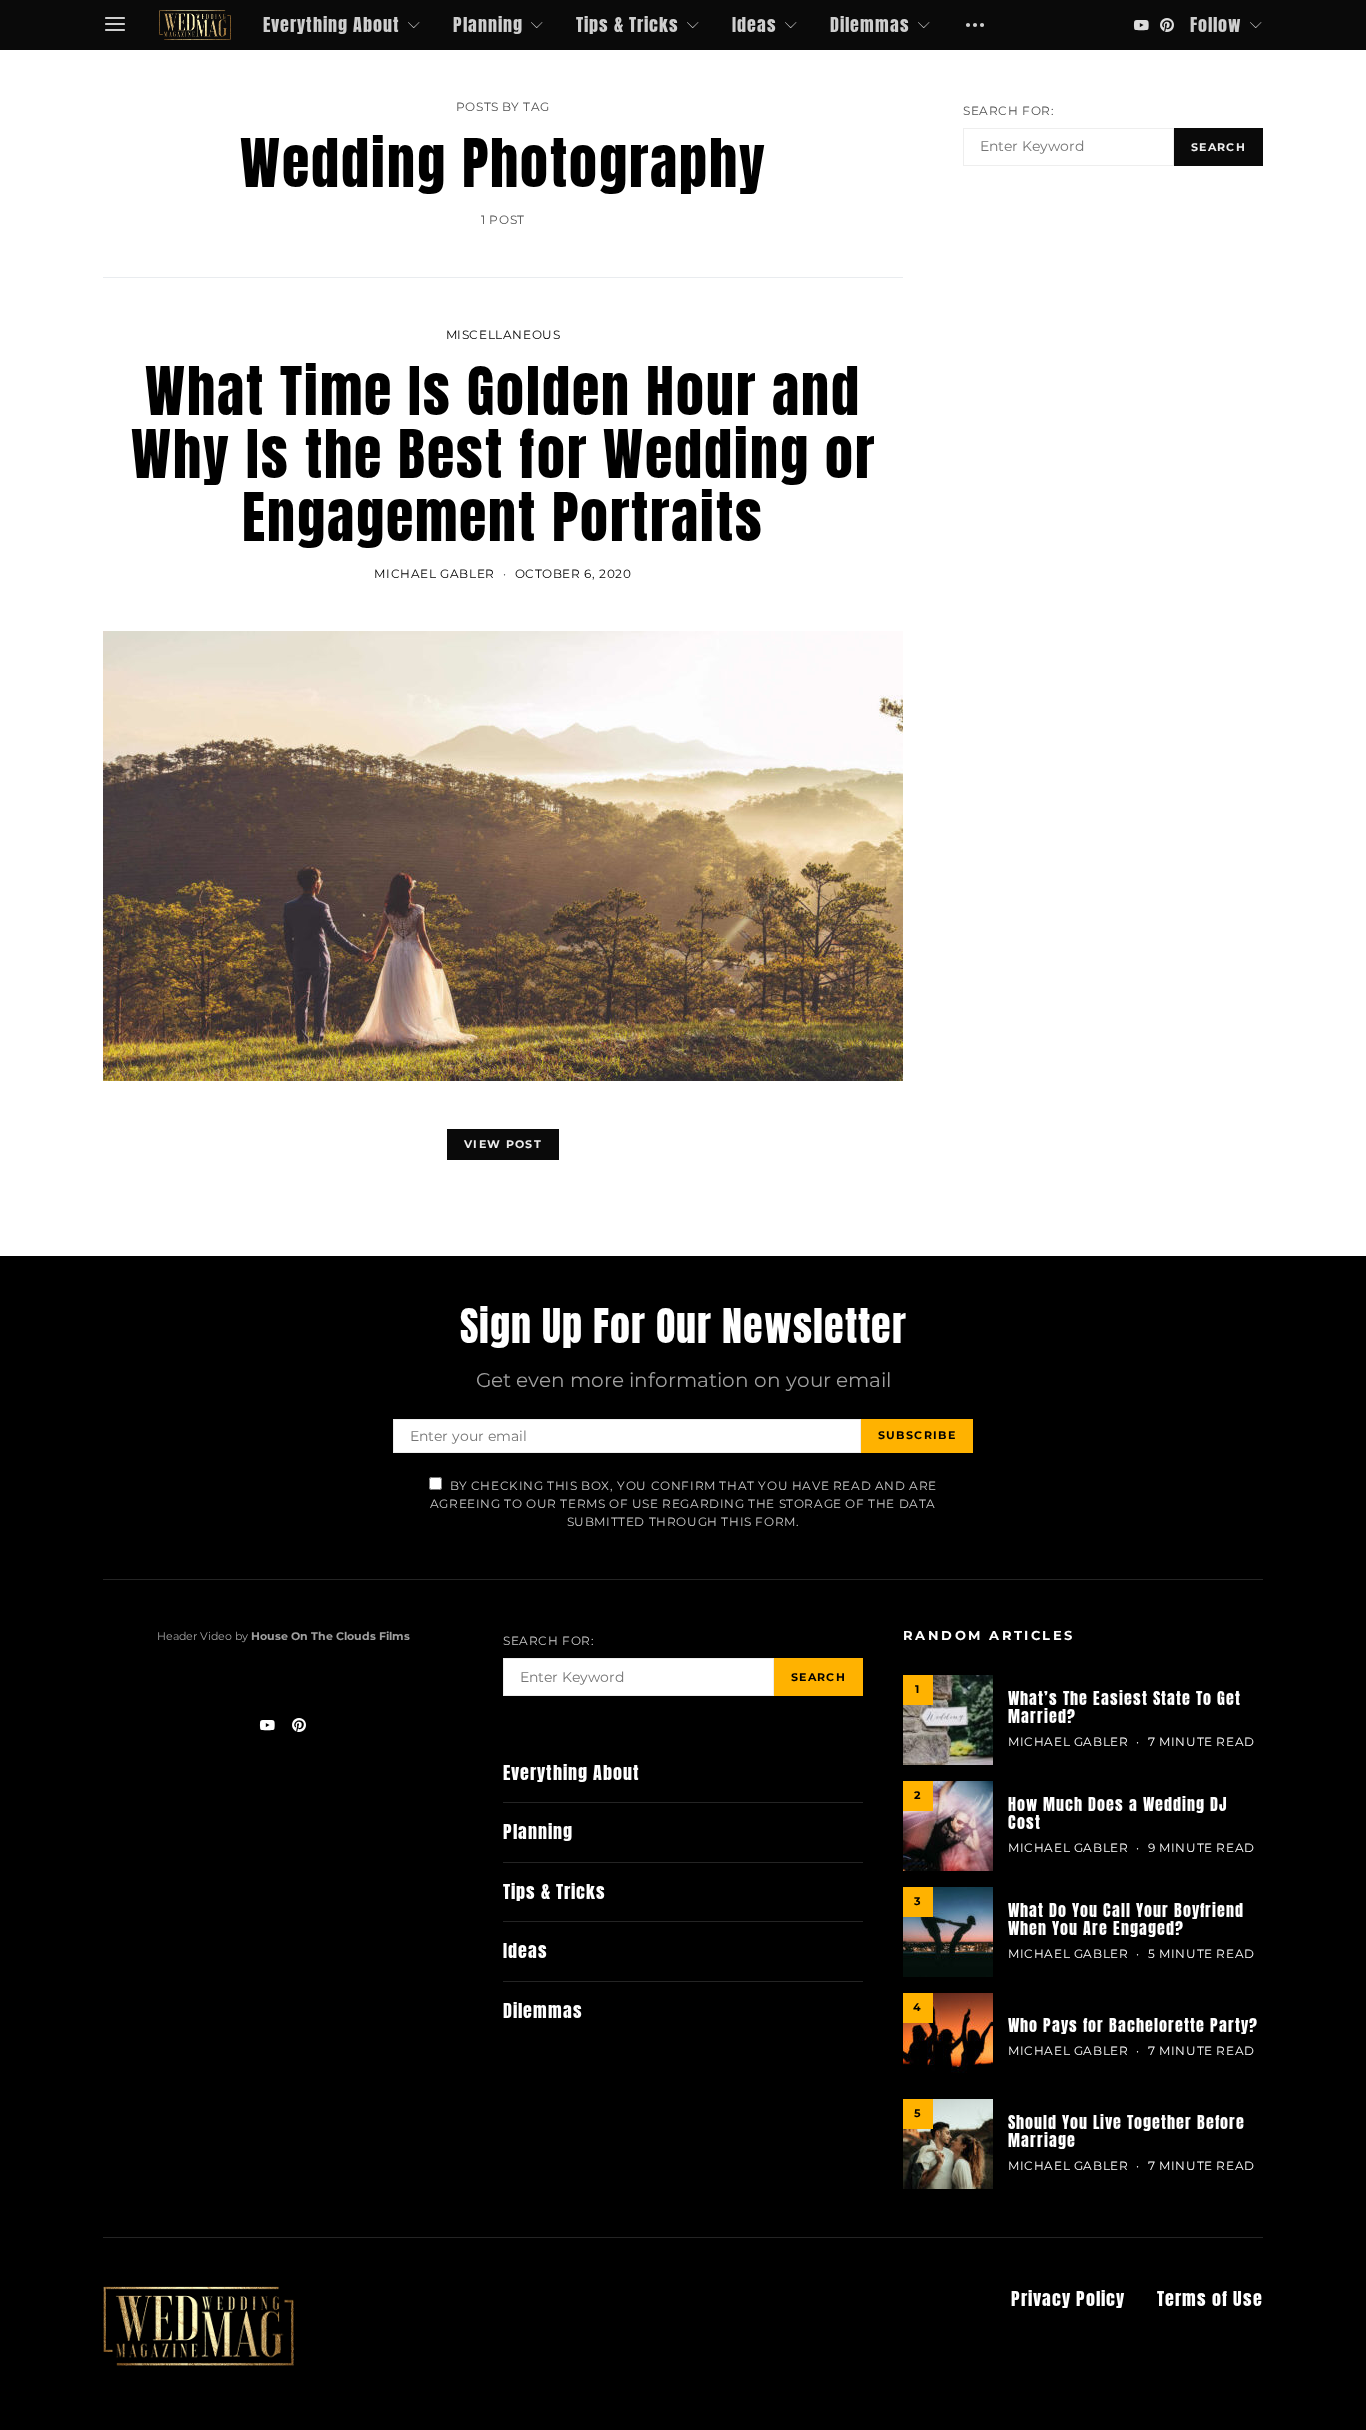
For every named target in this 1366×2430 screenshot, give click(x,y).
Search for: (1009, 110)
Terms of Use (1210, 2299)
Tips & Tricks (627, 24)
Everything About (331, 24)
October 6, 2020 (573, 573)
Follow (1216, 24)
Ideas (754, 24)
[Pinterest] (1167, 25)
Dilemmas (870, 24)
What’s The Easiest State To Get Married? (1124, 1707)
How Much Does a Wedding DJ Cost (1117, 1813)
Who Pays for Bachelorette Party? (1133, 2025)
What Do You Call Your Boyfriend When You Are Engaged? (1126, 1919)
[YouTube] (1141, 25)
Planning (488, 24)
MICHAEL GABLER (434, 573)
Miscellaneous (503, 334)
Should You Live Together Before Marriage (1126, 2131)
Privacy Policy (1068, 2299)
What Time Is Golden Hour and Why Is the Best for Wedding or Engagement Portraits (503, 454)
